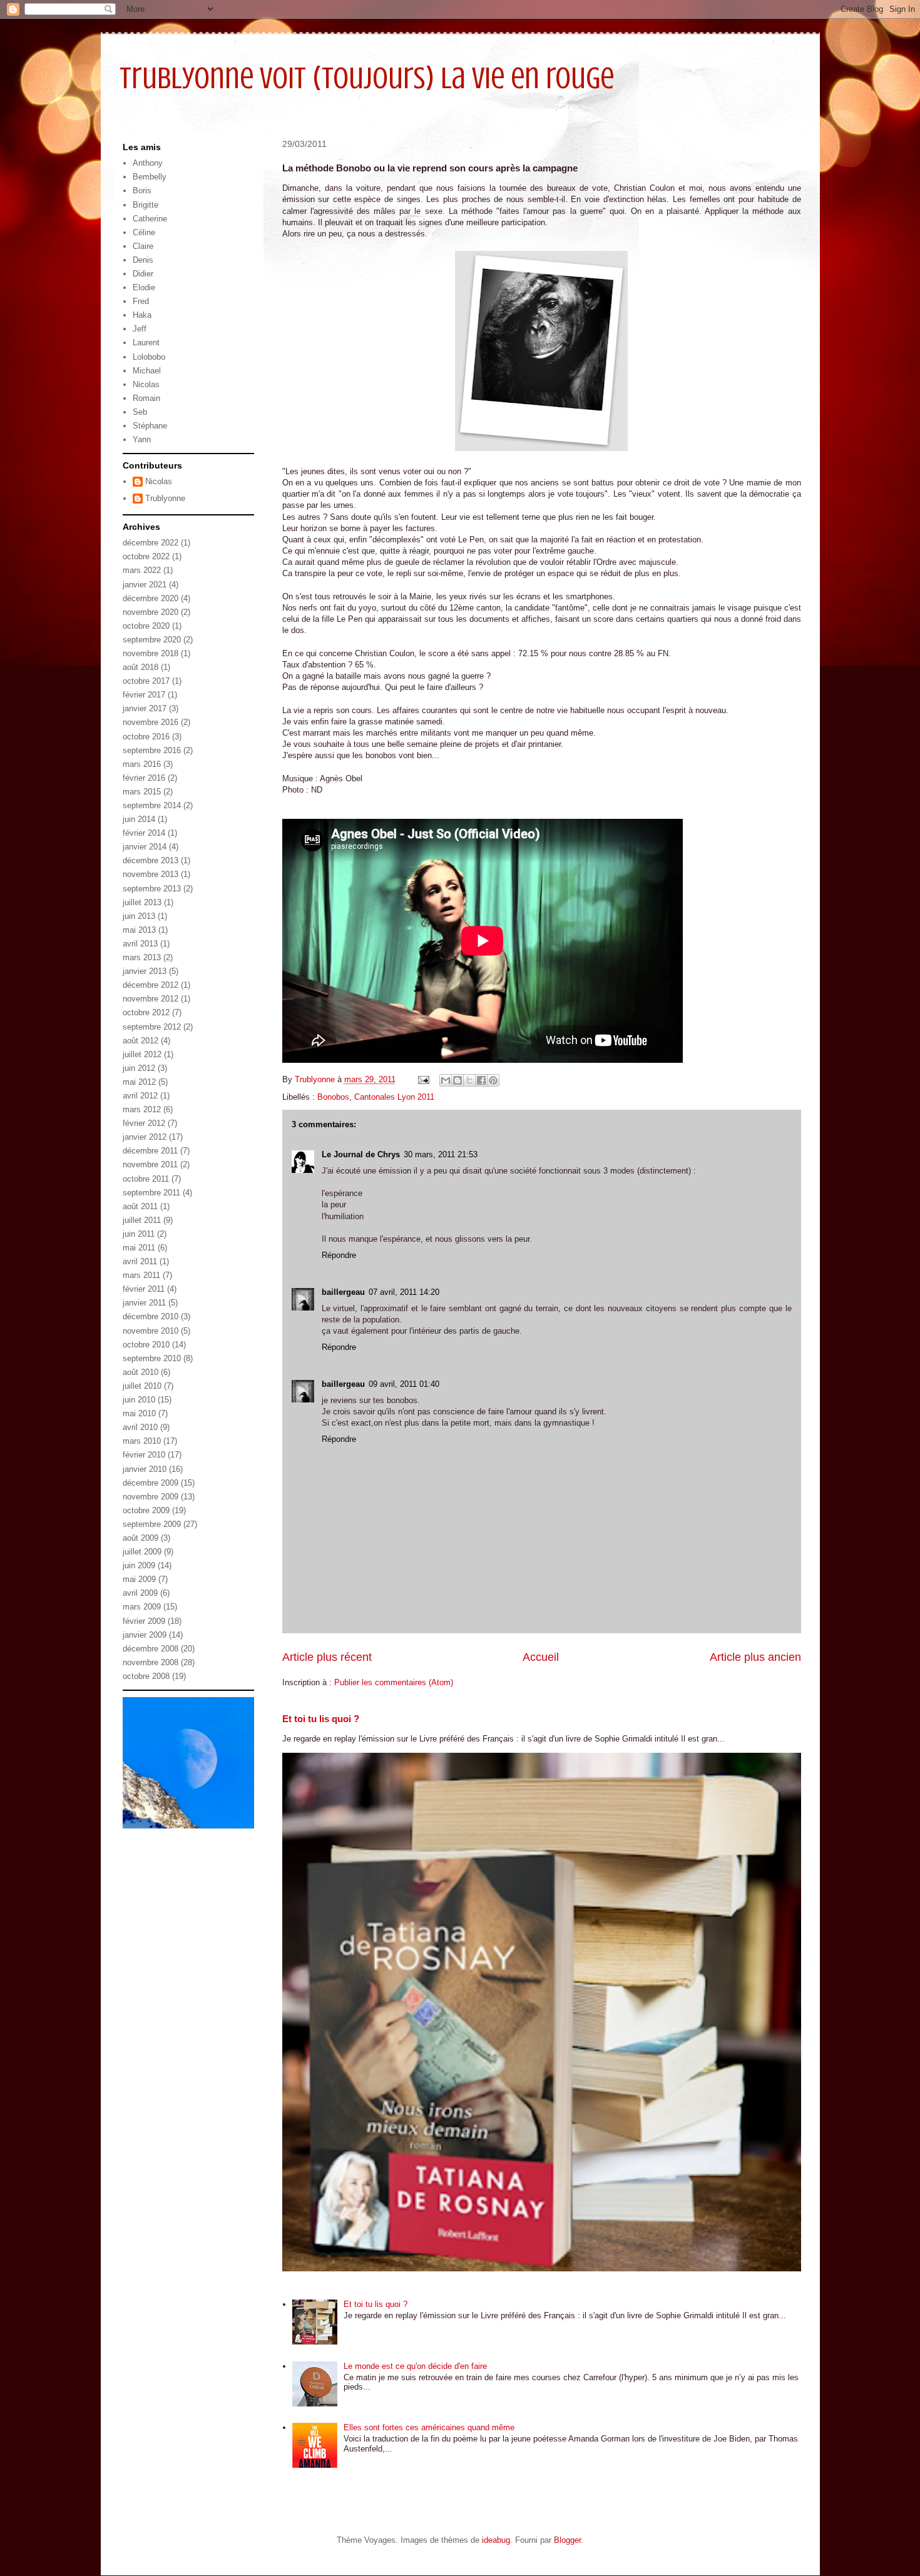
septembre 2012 (152, 1027)
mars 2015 (142, 792)
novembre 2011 (150, 1164)
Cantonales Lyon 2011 (394, 1097)
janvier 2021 (145, 585)
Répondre (339, 1255)
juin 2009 (139, 1565)
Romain (146, 398)
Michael (147, 371)
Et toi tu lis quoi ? (321, 1719)
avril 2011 (140, 1261)
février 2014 (144, 833)
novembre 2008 (151, 1662)
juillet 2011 (142, 1220)
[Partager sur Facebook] (481, 1080)
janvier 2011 (144, 1303)
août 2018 (141, 667)
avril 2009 (140, 1593)
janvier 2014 (145, 847)
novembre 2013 (151, 874)
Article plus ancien (755, 1657)
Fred (141, 301)
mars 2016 (142, 764)
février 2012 (144, 1123)
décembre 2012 (151, 985)
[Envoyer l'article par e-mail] (423, 1079)
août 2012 (141, 1041)
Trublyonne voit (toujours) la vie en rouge (367, 78)
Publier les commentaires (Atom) (394, 1682)
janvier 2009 (145, 1635)
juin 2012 (139, 1068)
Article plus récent (327, 1657)
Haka (142, 315)
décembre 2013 (151, 860)
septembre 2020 (152, 640)
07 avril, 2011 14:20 (404, 1292)
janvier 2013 (145, 971)
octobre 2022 (146, 556)
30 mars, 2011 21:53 (441, 1154)
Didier (143, 274)
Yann (142, 439)
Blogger (567, 2540)
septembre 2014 (152, 805)
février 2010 (144, 1455)
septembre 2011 (151, 1193)
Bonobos (333, 1097)
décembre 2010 (151, 1316)
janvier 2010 (145, 1469)
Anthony (148, 163)
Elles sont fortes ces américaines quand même (429, 2427)
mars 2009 (142, 1607)
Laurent (146, 342)
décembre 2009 (151, 1483)
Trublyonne (165, 498)
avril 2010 (140, 1427)
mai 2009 (139, 1579)
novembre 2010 (151, 1331)
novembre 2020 (151, 612)
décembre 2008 (151, 1649)
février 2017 (144, 695)
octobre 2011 (146, 1179)
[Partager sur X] (469, 1080)
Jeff (140, 329)
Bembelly (150, 177)
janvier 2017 (145, 708)
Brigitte (146, 205)
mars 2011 (141, 1275)
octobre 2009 (146, 1510)
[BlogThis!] (457, 1080)
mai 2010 (139, 1413)
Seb (140, 412)
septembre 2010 (152, 1358)
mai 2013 (139, 930)
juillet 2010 (142, 1386)
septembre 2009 (152, 1524)
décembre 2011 (150, 1151)
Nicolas (146, 384)
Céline (144, 232)
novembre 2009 (151, 1497)
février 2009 (144, 1621)
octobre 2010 (146, 1345)
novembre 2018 (151, 653)
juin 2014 (139, 819)
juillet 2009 (142, 1552)
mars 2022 (142, 570)
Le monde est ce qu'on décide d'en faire (415, 2366)
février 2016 (144, 778)
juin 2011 (139, 1234)
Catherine (150, 219)
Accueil (541, 1657)
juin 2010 (139, 1400)
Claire (143, 246)
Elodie (144, 287)
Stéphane (150, 426)
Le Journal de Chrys (361, 1154)
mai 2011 (139, 1248)
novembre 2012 (151, 999)
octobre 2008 (146, 1676)
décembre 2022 (151, 543)
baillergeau (343, 1292)
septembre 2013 (152, 889)
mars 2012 (142, 1109)
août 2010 (141, 1372)
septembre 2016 (152, 750)
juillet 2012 (142, 1054)
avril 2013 (140, 944)
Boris (142, 190)
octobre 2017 (146, 681)
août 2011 (140, 1206)
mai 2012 (139, 1082)
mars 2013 (142, 957)
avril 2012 (140, 1096)
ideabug (496, 2540)
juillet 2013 (142, 902)
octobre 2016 (146, 737)
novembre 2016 (151, 722)
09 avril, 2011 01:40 (404, 1384)
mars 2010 (142, 1441)
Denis (143, 260)
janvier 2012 (145, 1137)
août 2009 (141, 1538)
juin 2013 (139, 916)
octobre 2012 (146, 1012)
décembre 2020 (151, 598)
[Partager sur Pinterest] (493, 1080)
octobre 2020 (146, 626)
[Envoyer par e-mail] (446, 1080)
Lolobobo (149, 357)
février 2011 (144, 1289)
